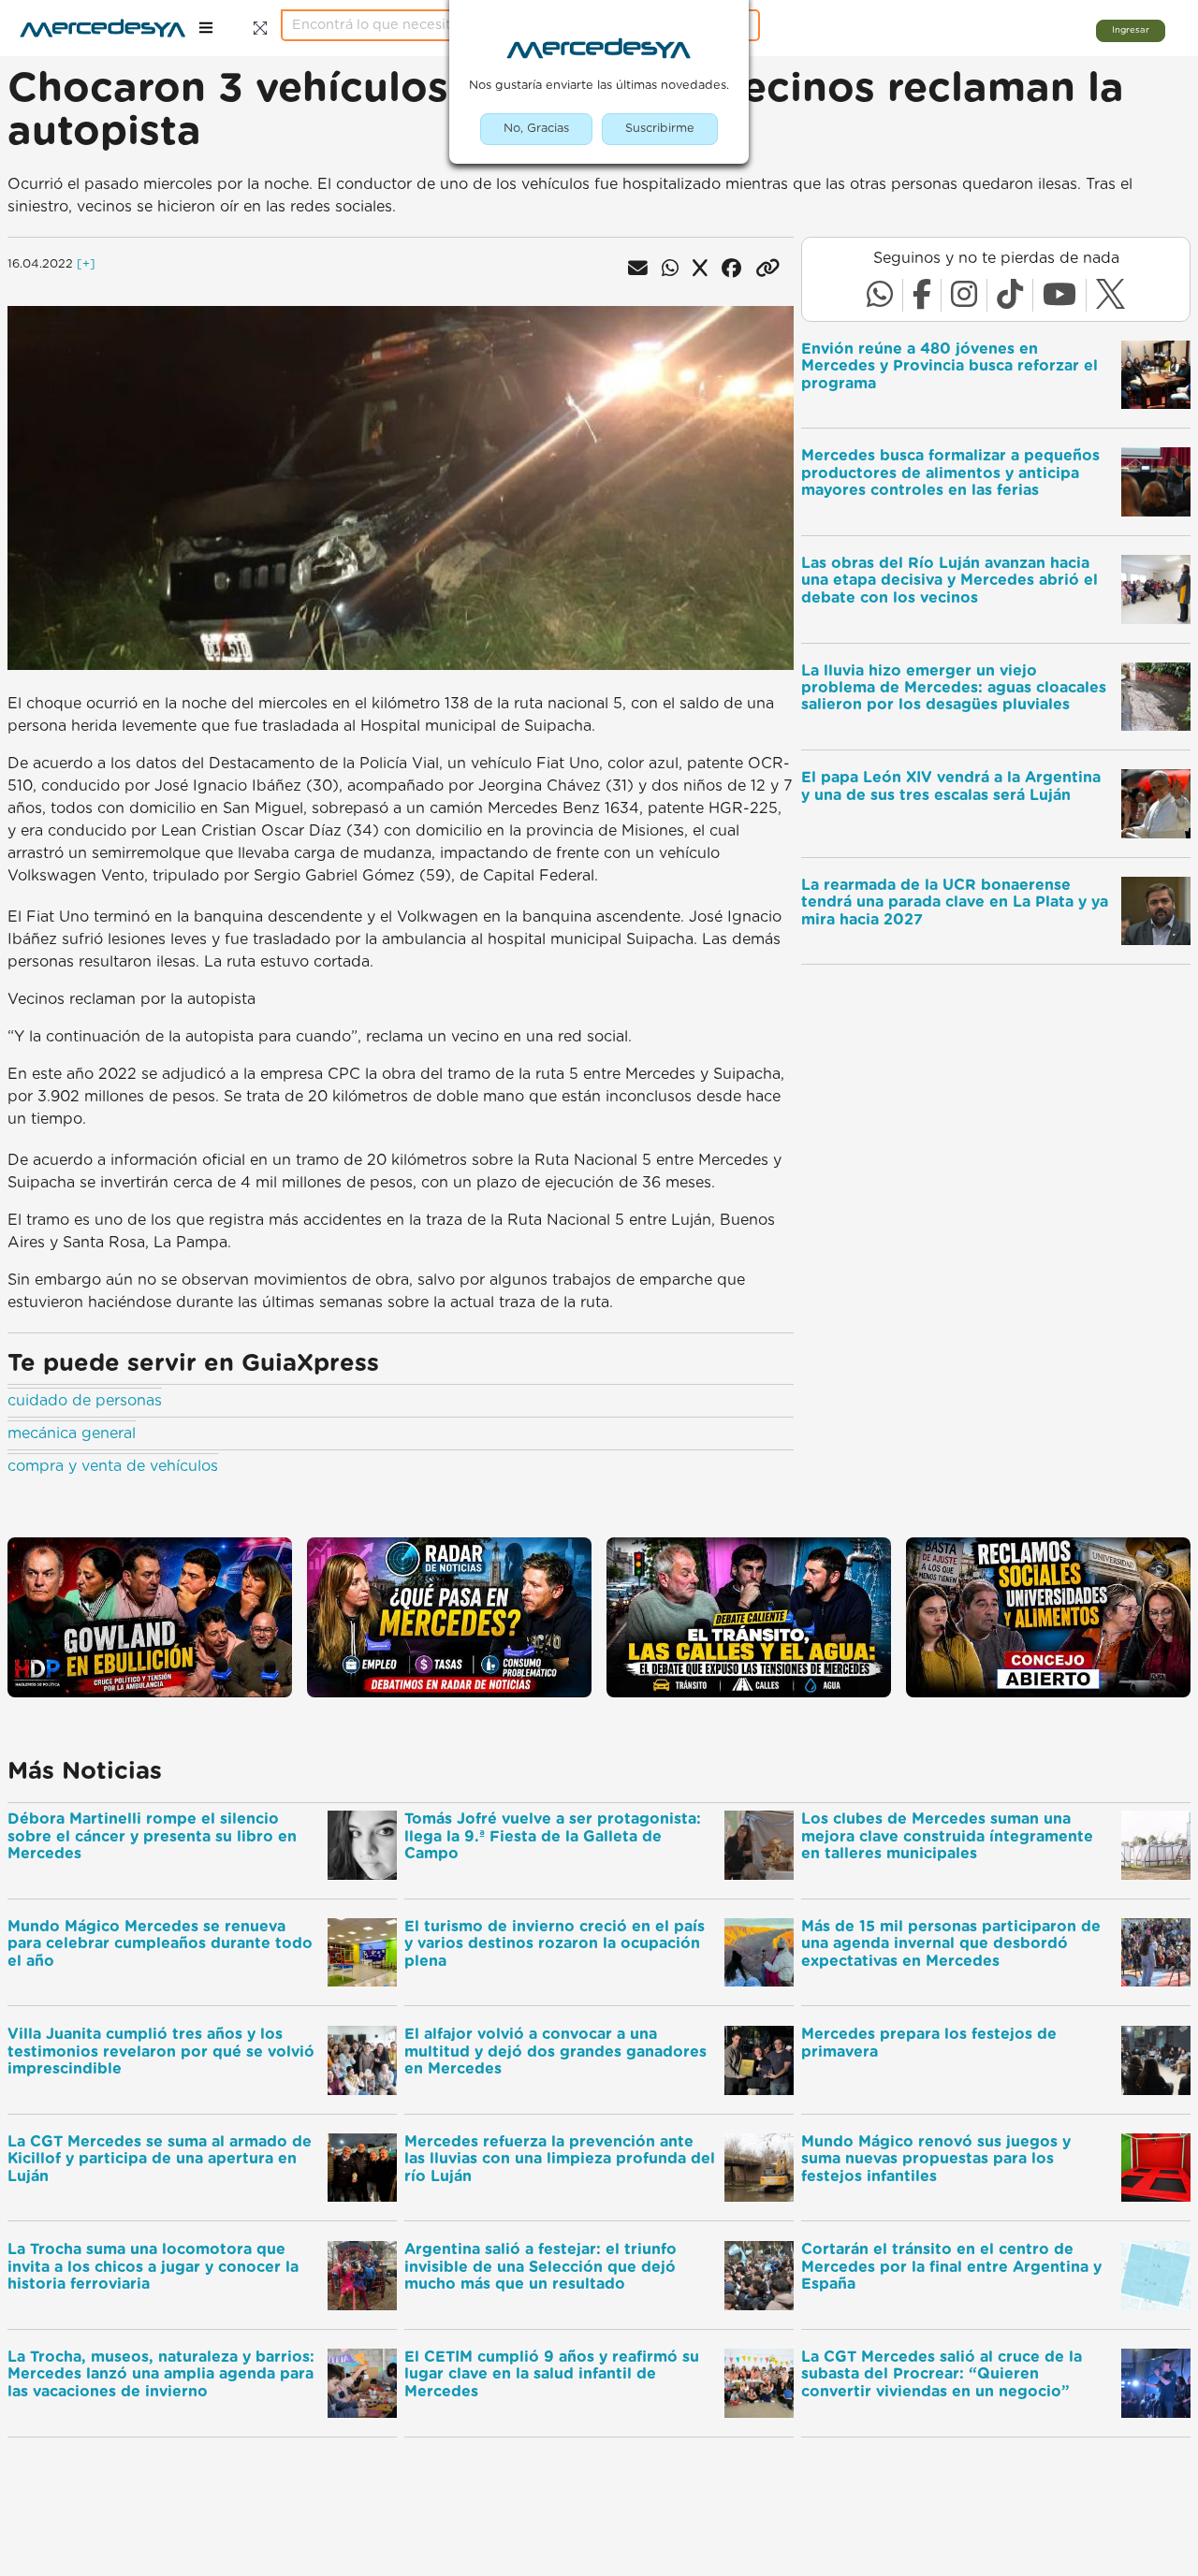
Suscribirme (660, 129)
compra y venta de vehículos (113, 1466)
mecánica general (72, 1434)
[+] (86, 264)
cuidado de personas (85, 1401)
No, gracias (536, 129)
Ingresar (1131, 30)
